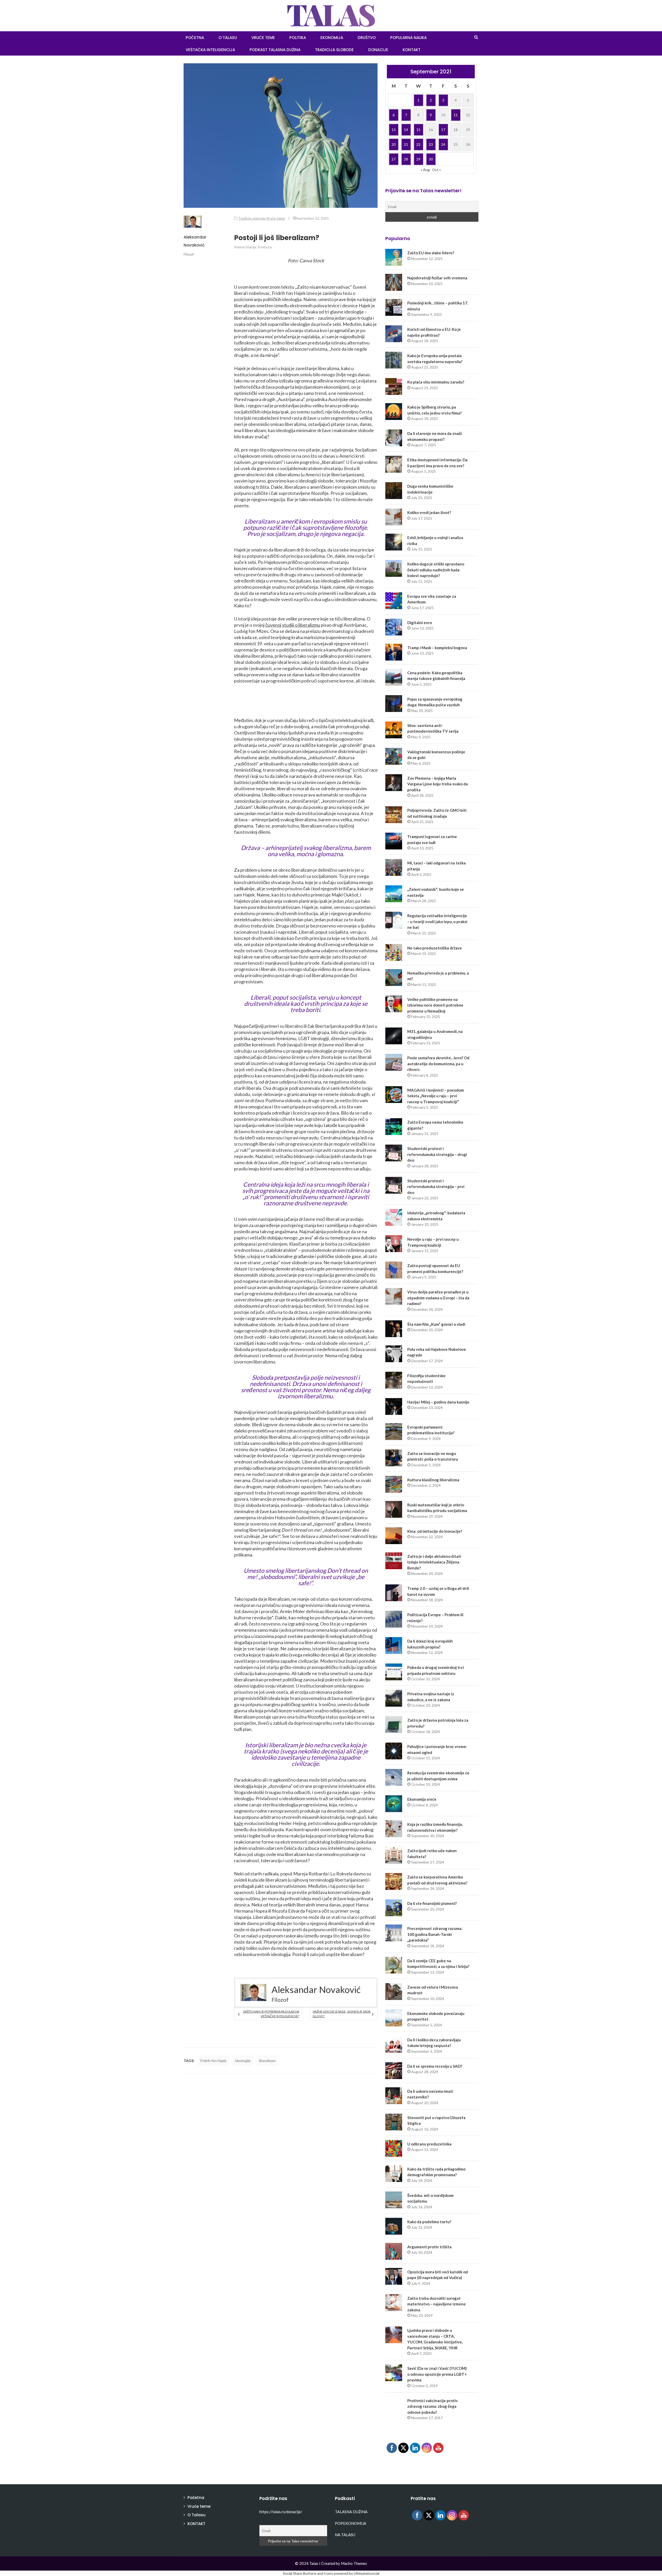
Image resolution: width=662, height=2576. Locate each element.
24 (443, 144)
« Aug (425, 170)
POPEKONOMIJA (351, 2523)
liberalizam (267, 2061)
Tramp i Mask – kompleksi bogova (437, 648)
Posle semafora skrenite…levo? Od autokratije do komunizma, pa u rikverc (438, 1064)
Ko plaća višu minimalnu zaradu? (436, 382)
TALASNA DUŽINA (351, 2512)
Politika (298, 38)
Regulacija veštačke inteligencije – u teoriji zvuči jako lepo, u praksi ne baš (437, 921)
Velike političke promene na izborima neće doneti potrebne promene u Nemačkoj (435, 1005)
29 (418, 159)
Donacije (378, 50)
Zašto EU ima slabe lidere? (431, 253)
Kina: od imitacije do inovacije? (435, 1531)
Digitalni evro (420, 623)
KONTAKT (412, 50)
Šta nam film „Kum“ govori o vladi (436, 1324)
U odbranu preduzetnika (429, 2144)
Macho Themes (354, 2563)
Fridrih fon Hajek (213, 2061)
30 (431, 159)
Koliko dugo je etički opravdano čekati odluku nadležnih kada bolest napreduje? (436, 570)
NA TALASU (345, 2535)
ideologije (243, 2061)
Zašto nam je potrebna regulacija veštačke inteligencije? (271, 2014)
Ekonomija (332, 38)
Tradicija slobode (334, 50)
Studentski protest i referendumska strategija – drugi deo (437, 1154)
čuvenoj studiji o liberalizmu (293, 625)
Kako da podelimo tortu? (429, 2222)
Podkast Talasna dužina (275, 50)
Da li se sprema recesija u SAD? (435, 2066)
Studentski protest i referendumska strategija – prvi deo (436, 1187)
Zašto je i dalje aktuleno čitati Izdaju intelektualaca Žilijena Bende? (434, 1562)
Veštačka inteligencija (210, 50)
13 (394, 130)
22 (418, 144)
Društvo (367, 38)
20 (394, 144)
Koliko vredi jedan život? (429, 512)
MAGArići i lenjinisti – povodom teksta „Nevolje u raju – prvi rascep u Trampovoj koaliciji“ (436, 1096)
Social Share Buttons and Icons (308, 2573)
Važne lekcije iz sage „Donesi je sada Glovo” (342, 2014)
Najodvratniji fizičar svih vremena (437, 278)
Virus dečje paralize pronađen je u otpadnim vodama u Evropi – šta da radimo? (438, 1298)
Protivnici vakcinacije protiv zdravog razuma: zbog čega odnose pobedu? (432, 2406)
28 (406, 159)
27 (394, 159)
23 (431, 144)
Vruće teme (263, 38)
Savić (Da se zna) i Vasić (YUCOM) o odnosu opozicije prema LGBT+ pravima (437, 2374)
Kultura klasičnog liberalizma (433, 1480)
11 (456, 115)
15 (418, 130)
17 (443, 130)
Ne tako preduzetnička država (434, 948)
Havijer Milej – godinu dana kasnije (438, 1402)
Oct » (437, 170)
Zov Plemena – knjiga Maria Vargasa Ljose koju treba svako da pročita (438, 784)
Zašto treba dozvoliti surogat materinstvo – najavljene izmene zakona (437, 2304)
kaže (239, 1823)
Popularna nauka (408, 38)
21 (406, 144)
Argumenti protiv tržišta (429, 2247)
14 (406, 130)
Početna (196, 2498)
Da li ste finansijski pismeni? (432, 1903)
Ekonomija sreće (422, 1799)
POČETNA (195, 38)
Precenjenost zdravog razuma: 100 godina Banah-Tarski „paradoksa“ (435, 1934)
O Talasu (228, 38)
